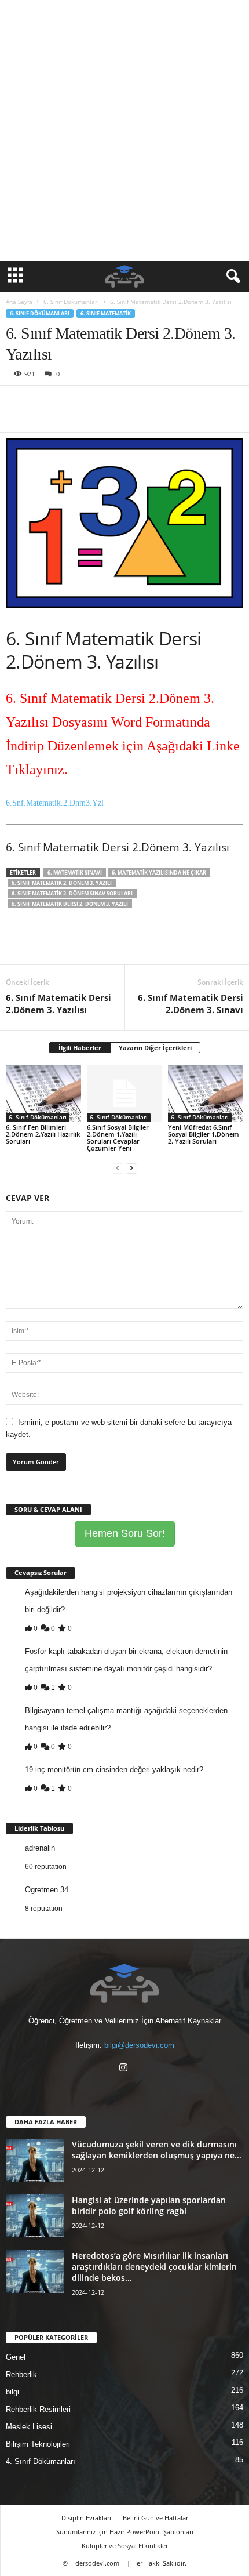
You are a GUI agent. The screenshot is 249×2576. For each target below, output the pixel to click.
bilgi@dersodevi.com (139, 2045)
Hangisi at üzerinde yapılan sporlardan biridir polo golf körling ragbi (149, 2205)
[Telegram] (151, 403)
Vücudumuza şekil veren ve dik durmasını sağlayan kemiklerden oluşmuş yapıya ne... (157, 2150)
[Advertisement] (124, 130)
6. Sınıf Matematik (106, 313)
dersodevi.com (97, 2563)
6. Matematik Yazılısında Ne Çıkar (159, 872)
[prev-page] (118, 1168)
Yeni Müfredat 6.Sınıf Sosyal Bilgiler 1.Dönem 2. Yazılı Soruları (204, 1134)
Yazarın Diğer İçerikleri (155, 1048)
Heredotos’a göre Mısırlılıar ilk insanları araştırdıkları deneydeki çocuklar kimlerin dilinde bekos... (154, 2267)
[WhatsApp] (97, 403)
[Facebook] (17, 403)
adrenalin (40, 1848)
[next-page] (131, 1168)
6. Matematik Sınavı (75, 872)
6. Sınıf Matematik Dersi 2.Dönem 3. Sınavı (191, 1004)
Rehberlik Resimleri (38, 2409)
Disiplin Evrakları (86, 2518)
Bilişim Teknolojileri (38, 2444)
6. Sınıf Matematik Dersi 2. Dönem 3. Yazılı (70, 904)
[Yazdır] (124, 403)
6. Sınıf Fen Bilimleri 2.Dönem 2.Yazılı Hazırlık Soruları (43, 1134)
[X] (44, 403)
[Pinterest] (71, 403)
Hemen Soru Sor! (125, 1533)
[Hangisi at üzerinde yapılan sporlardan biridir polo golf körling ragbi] (35, 2216)
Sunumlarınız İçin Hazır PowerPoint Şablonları (125, 2532)
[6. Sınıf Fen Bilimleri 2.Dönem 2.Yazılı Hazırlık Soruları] (43, 1093)
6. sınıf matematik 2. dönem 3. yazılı (62, 883)
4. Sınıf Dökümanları (41, 2461)
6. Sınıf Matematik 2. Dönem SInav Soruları (72, 893)
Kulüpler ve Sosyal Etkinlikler (125, 2546)
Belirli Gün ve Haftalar (155, 2518)
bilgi (12, 2392)
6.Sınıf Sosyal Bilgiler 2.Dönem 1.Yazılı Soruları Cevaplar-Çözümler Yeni (118, 1138)
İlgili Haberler (80, 1048)
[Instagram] (125, 2069)
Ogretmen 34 (47, 1890)
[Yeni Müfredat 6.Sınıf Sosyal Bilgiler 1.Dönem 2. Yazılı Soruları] (206, 1093)
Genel (16, 2357)
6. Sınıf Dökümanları (71, 302)
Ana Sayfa (19, 302)
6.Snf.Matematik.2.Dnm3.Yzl (55, 803)
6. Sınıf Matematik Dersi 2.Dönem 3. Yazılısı (58, 1004)
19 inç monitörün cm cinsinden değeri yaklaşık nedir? (114, 1770)
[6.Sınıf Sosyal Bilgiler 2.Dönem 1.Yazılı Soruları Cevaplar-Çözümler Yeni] (124, 1093)
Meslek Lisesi (29, 2427)
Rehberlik (21, 2374)
